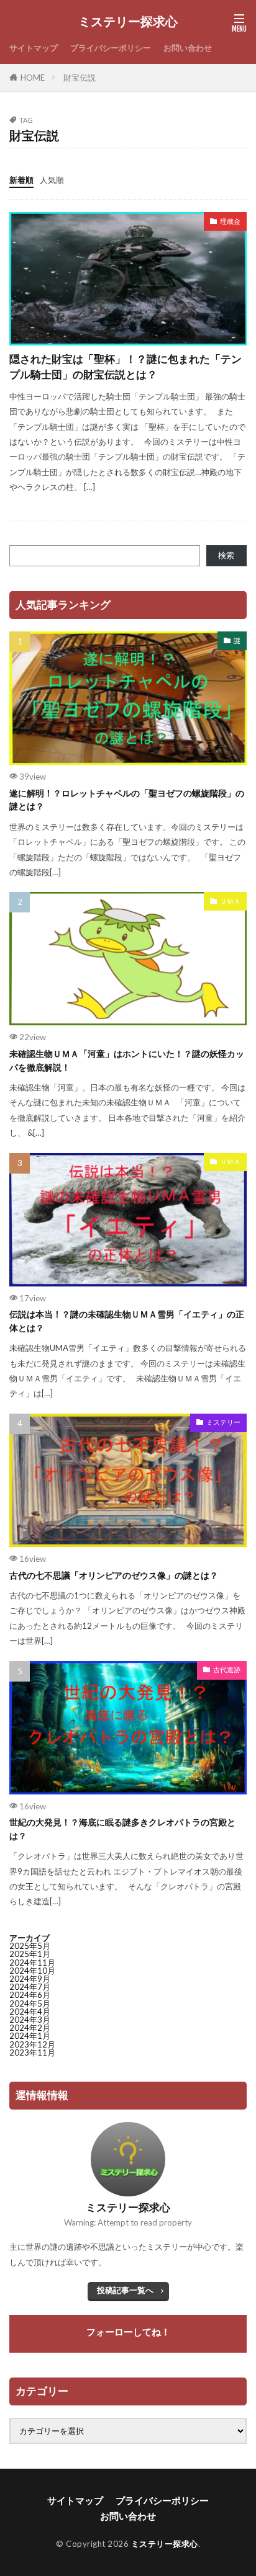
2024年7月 (30, 1987)
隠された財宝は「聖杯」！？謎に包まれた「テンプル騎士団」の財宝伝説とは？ (126, 367)
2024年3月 (30, 2020)
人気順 (52, 180)
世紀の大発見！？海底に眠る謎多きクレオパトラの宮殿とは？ (122, 1829)
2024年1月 (30, 2036)
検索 (226, 555)
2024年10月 (32, 1971)
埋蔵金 (230, 221)
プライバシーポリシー (111, 48)
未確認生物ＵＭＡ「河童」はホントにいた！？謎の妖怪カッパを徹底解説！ (127, 1060)
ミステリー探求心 (128, 22)
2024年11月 (32, 1963)
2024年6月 (30, 1995)
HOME (33, 78)
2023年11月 (32, 2052)
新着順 (21, 180)
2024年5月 (30, 2003)
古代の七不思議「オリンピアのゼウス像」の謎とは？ (114, 1575)
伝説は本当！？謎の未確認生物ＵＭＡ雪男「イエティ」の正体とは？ (127, 1321)
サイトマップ (34, 48)
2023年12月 (32, 2044)
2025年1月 (30, 1954)
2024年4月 (30, 2012)
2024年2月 (30, 2028)
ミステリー (223, 1422)
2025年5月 (30, 1946)
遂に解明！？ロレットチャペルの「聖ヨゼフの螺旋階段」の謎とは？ (127, 800)
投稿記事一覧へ (125, 2290)
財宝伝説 (80, 78)
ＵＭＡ (230, 901)
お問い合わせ (188, 48)
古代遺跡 (227, 1669)
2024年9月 (30, 1979)
